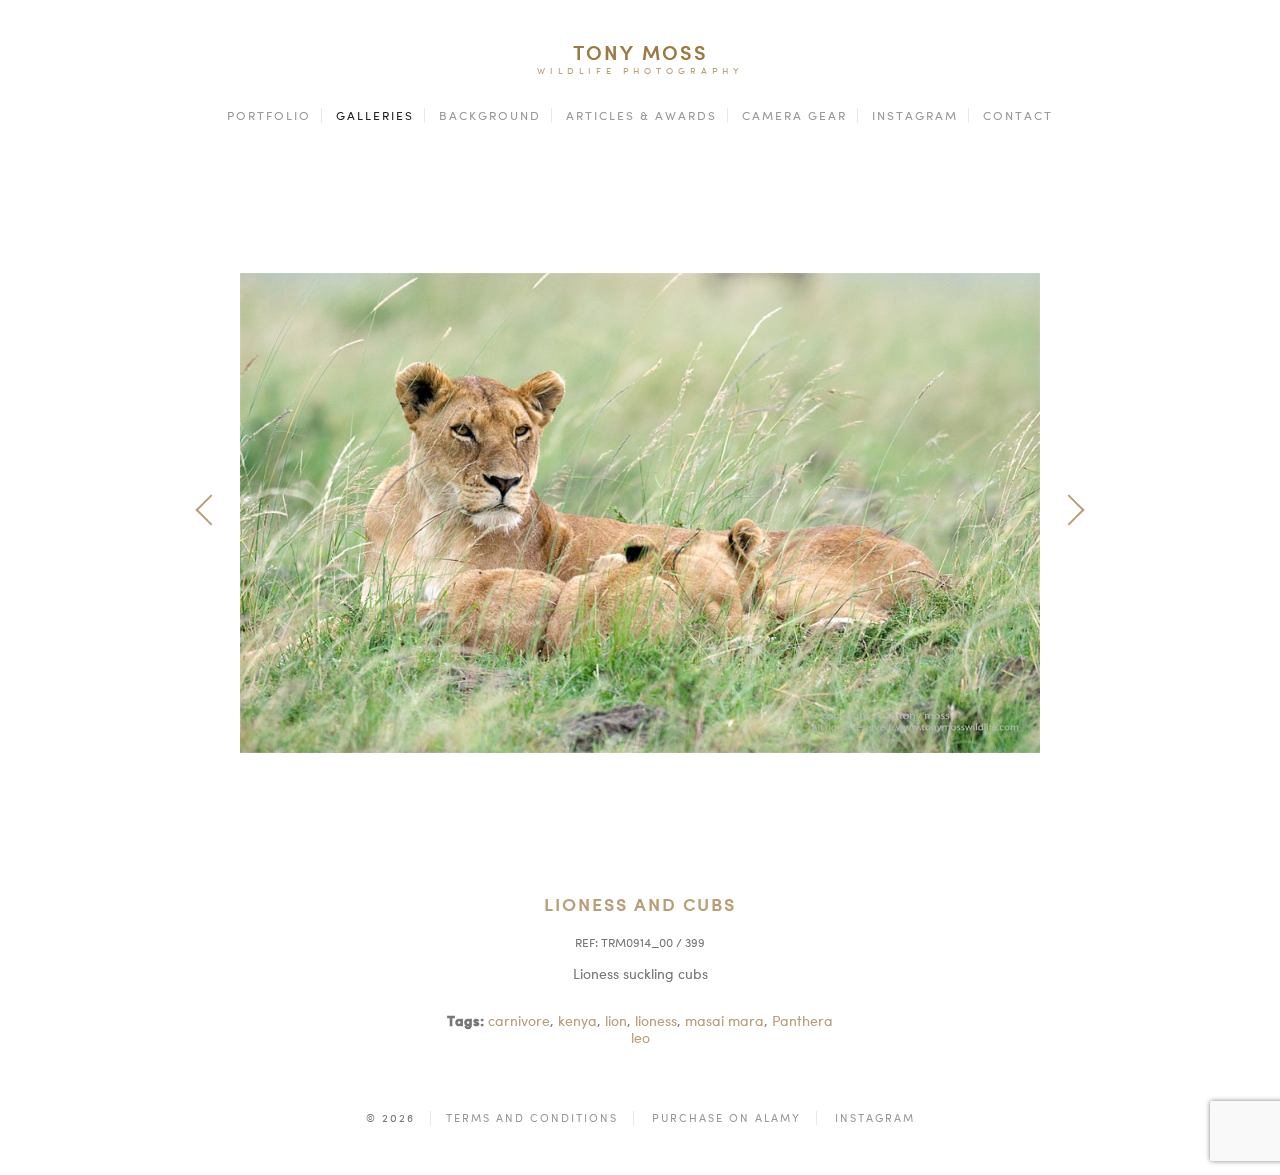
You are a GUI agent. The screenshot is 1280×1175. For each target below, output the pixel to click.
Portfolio (269, 115)
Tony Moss (640, 52)
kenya (577, 1020)
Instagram (915, 115)
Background (490, 115)
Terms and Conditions (532, 1118)
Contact (1018, 115)
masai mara (724, 1020)
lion (616, 1020)
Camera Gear (794, 115)
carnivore (519, 1020)
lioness (656, 1020)
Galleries (375, 115)
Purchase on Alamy (726, 1118)
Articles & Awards (641, 115)
